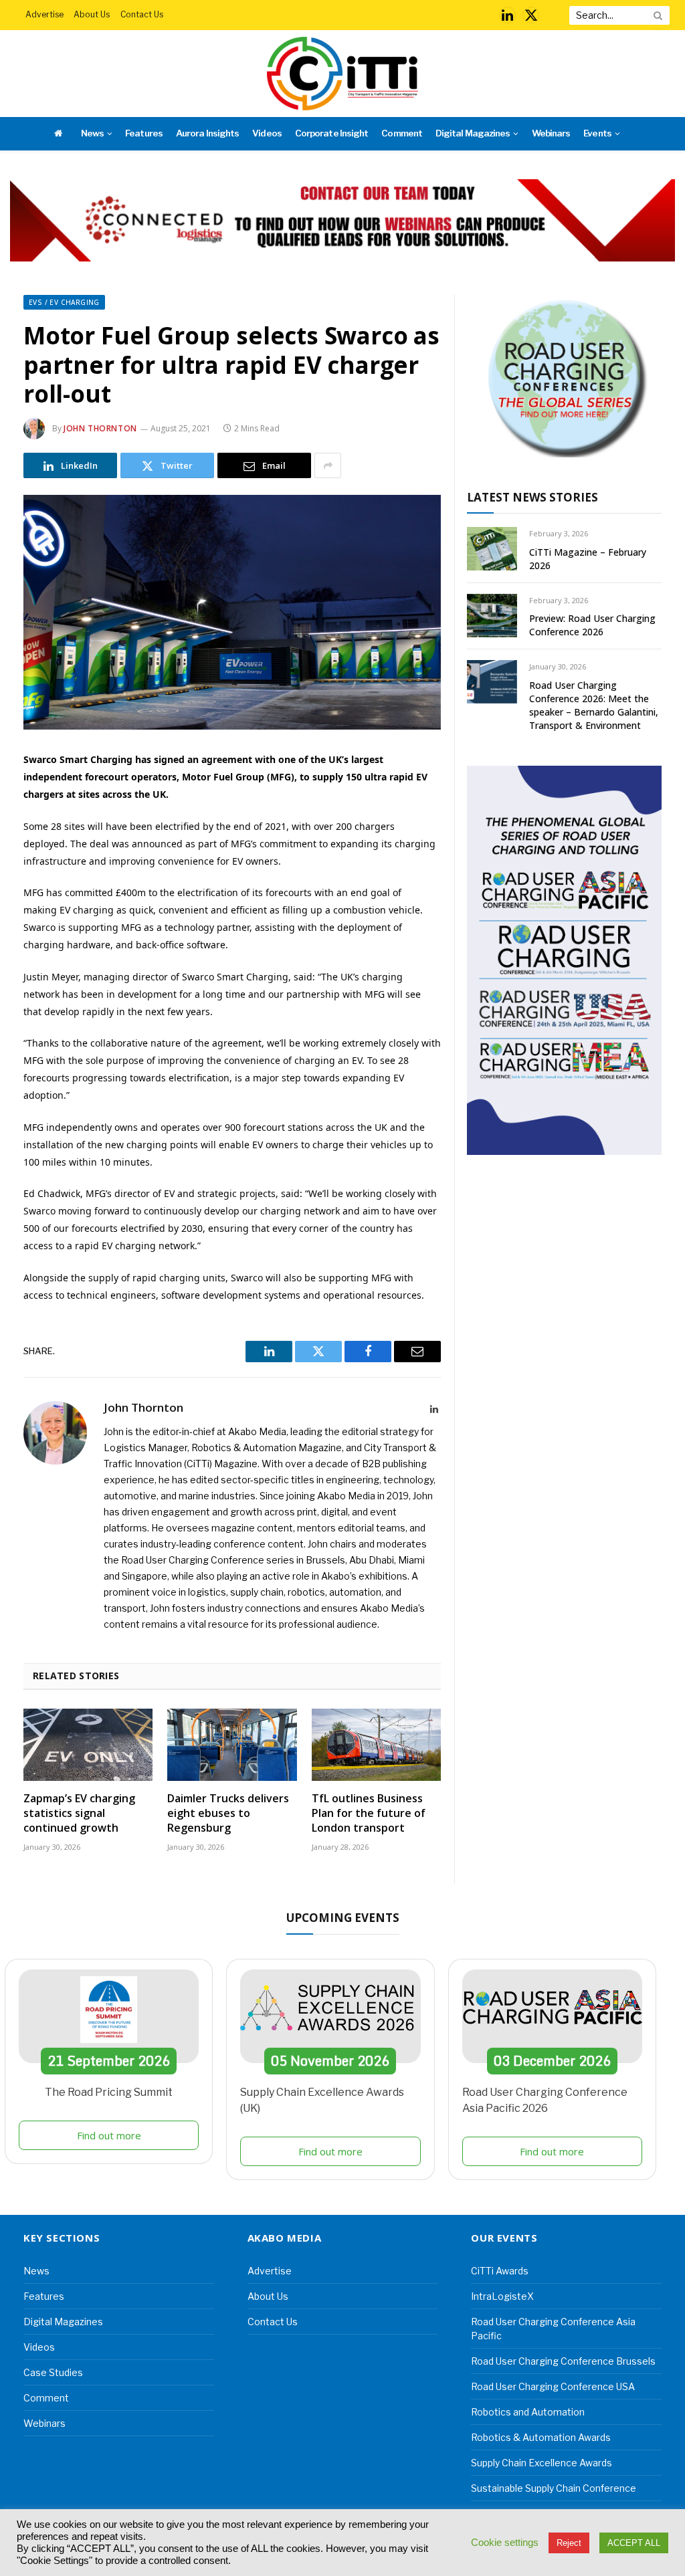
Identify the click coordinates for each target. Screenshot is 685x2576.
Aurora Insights (207, 133)
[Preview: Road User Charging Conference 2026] (492, 616)
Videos (267, 133)
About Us (92, 14)
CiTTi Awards (500, 2271)
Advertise (44, 14)
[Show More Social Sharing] (328, 465)
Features (143, 133)
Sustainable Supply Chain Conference (554, 2488)
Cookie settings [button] (505, 2543)
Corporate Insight (331, 133)
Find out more (109, 2135)
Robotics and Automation (528, 2412)
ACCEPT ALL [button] (634, 2543)
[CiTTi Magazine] (342, 74)
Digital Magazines (473, 133)
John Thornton (100, 428)
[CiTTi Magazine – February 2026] (492, 549)
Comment (401, 133)
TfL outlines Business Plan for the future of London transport (369, 1813)
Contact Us (142, 14)
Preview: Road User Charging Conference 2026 (592, 625)
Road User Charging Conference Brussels (563, 2361)
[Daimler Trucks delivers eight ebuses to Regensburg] (232, 1745)
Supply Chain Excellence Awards (542, 2463)
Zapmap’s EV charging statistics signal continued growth (79, 1813)
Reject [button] (569, 2543)
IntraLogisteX (502, 2296)
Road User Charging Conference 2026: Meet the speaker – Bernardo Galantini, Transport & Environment (594, 705)
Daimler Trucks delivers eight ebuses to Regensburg (228, 1813)
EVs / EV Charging (64, 302)
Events (597, 133)
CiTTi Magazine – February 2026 (588, 559)
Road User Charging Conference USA (553, 2386)
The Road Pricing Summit (109, 2092)
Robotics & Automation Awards (541, 2437)
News (92, 133)
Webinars (551, 133)
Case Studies (53, 2372)
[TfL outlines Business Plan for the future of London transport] (376, 1745)
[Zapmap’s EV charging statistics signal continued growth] (88, 1745)
